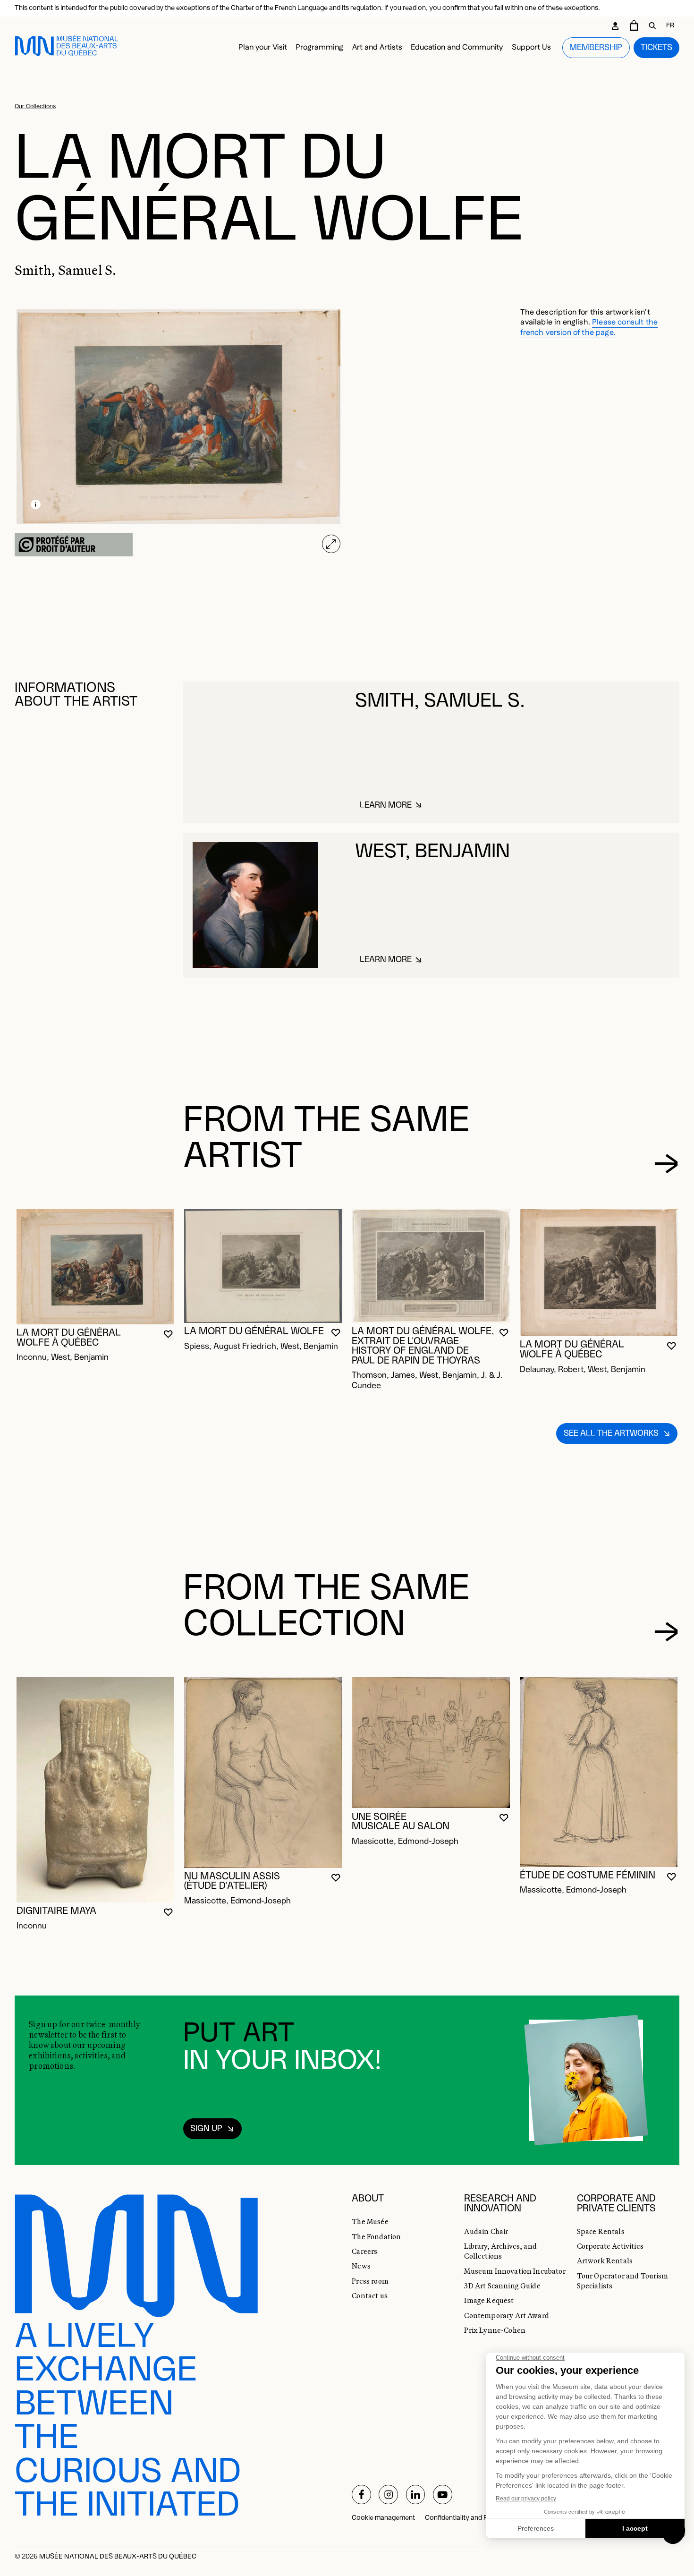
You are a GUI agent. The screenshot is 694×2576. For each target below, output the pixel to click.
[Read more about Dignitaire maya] (96, 1790)
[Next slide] (666, 1164)
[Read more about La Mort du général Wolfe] (263, 1266)
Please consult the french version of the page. (589, 327)
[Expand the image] (331, 544)
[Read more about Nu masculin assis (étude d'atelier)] (263, 1772)
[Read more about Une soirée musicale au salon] (431, 1743)
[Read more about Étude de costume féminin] (599, 1772)
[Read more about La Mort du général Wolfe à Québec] (96, 1267)
